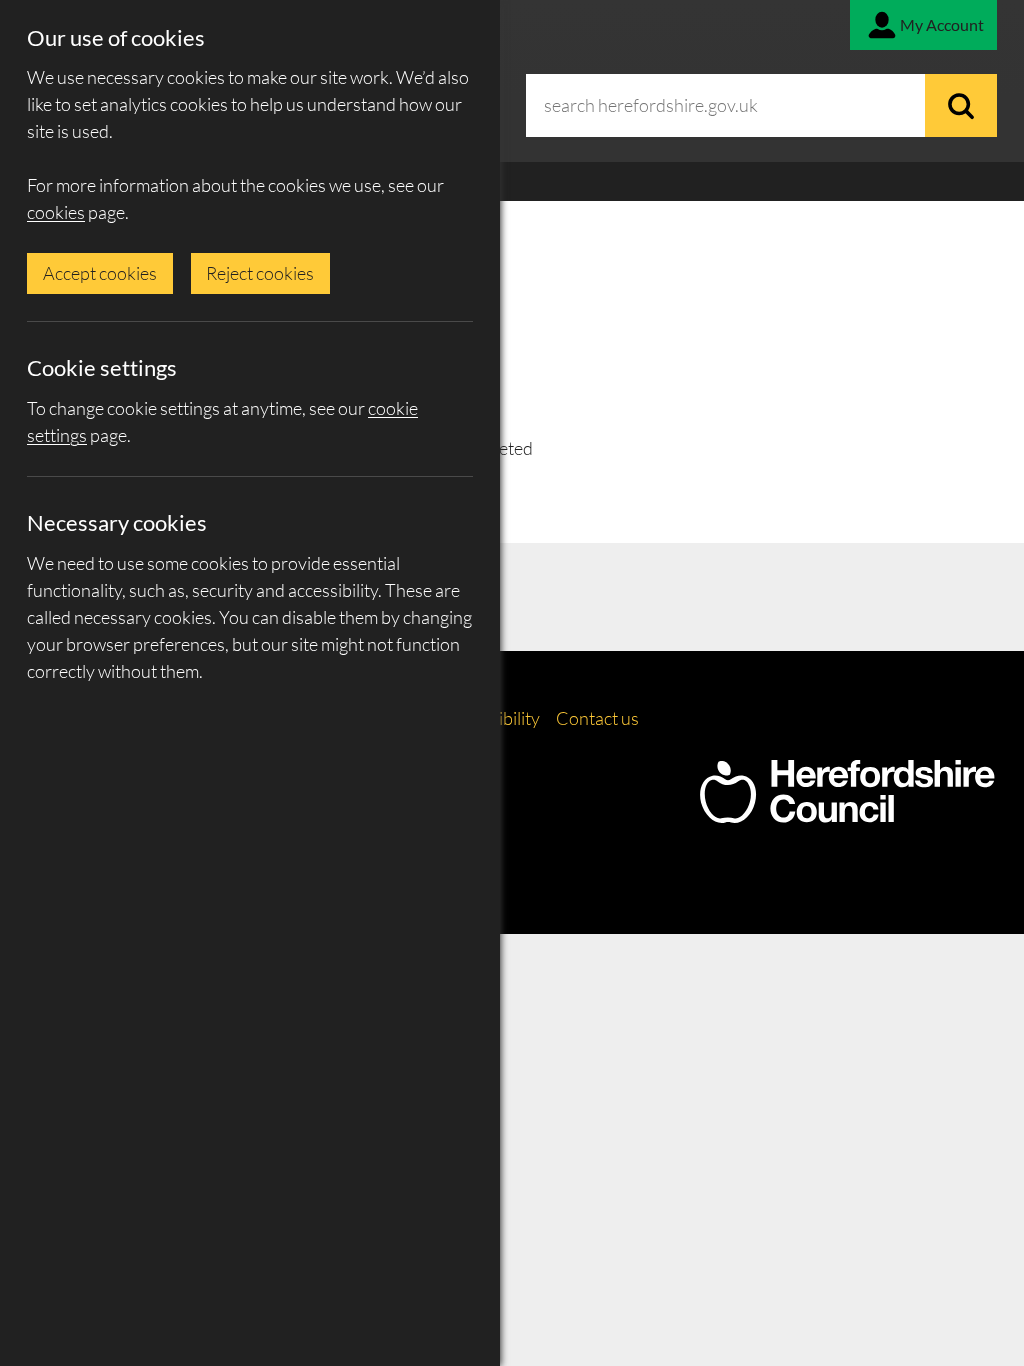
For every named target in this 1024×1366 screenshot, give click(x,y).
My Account (942, 24)
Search (961, 105)
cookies (56, 212)
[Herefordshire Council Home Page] (847, 813)
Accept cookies (100, 273)
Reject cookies (260, 273)
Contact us (597, 718)
